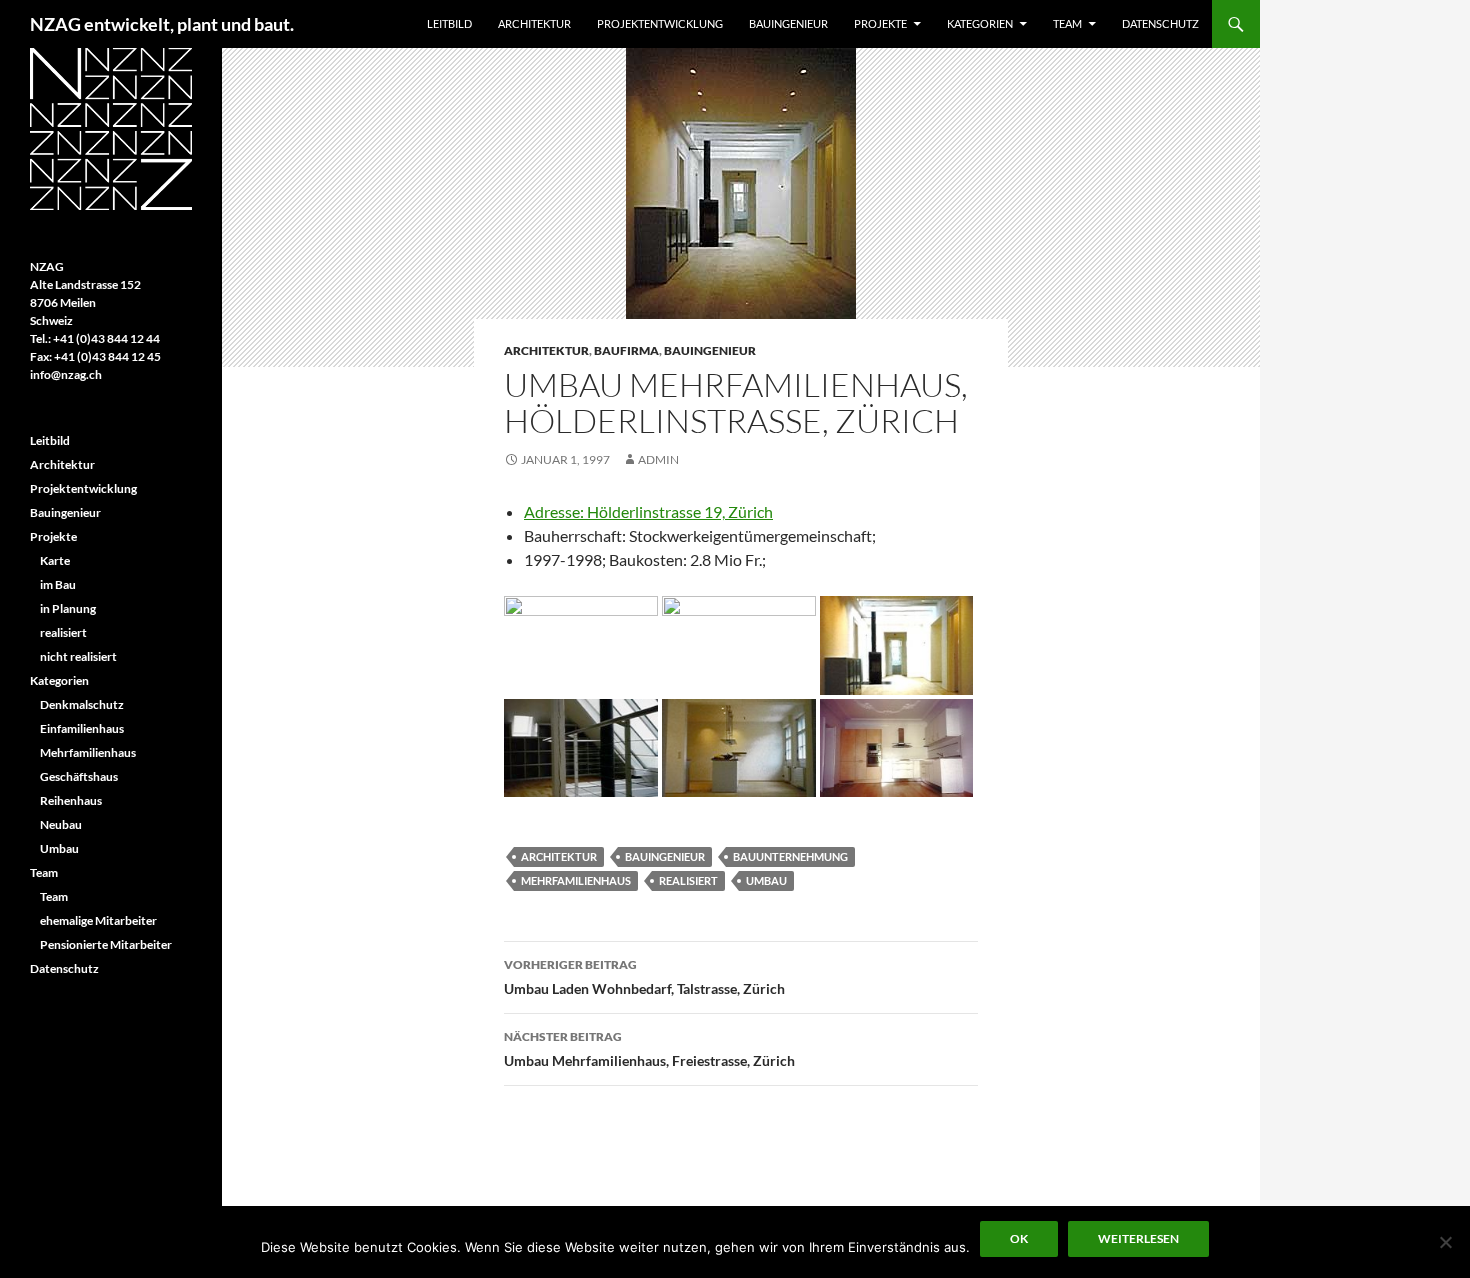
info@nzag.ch (66, 374)
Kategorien (980, 23)
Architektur (534, 23)
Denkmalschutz (82, 704)
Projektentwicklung (660, 23)
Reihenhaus (71, 800)
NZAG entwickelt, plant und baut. (162, 24)
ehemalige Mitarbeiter (98, 920)
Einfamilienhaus (82, 728)
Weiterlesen (1138, 1238)
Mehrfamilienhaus (576, 880)
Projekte (880, 23)
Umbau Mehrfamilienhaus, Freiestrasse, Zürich (649, 1049)
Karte (55, 560)
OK (1019, 1238)
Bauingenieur (788, 23)
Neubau (61, 824)
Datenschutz (1160, 23)
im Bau (58, 584)
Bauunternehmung (790, 856)
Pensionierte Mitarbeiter (106, 944)
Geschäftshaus (79, 776)
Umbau (766, 880)
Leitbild (449, 23)
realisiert (688, 880)
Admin (658, 459)
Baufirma (626, 350)
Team (1067, 23)
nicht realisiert (78, 656)
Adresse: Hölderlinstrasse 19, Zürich (648, 511)
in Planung (68, 608)
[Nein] (1445, 1242)
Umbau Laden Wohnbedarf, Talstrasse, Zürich (644, 977)
